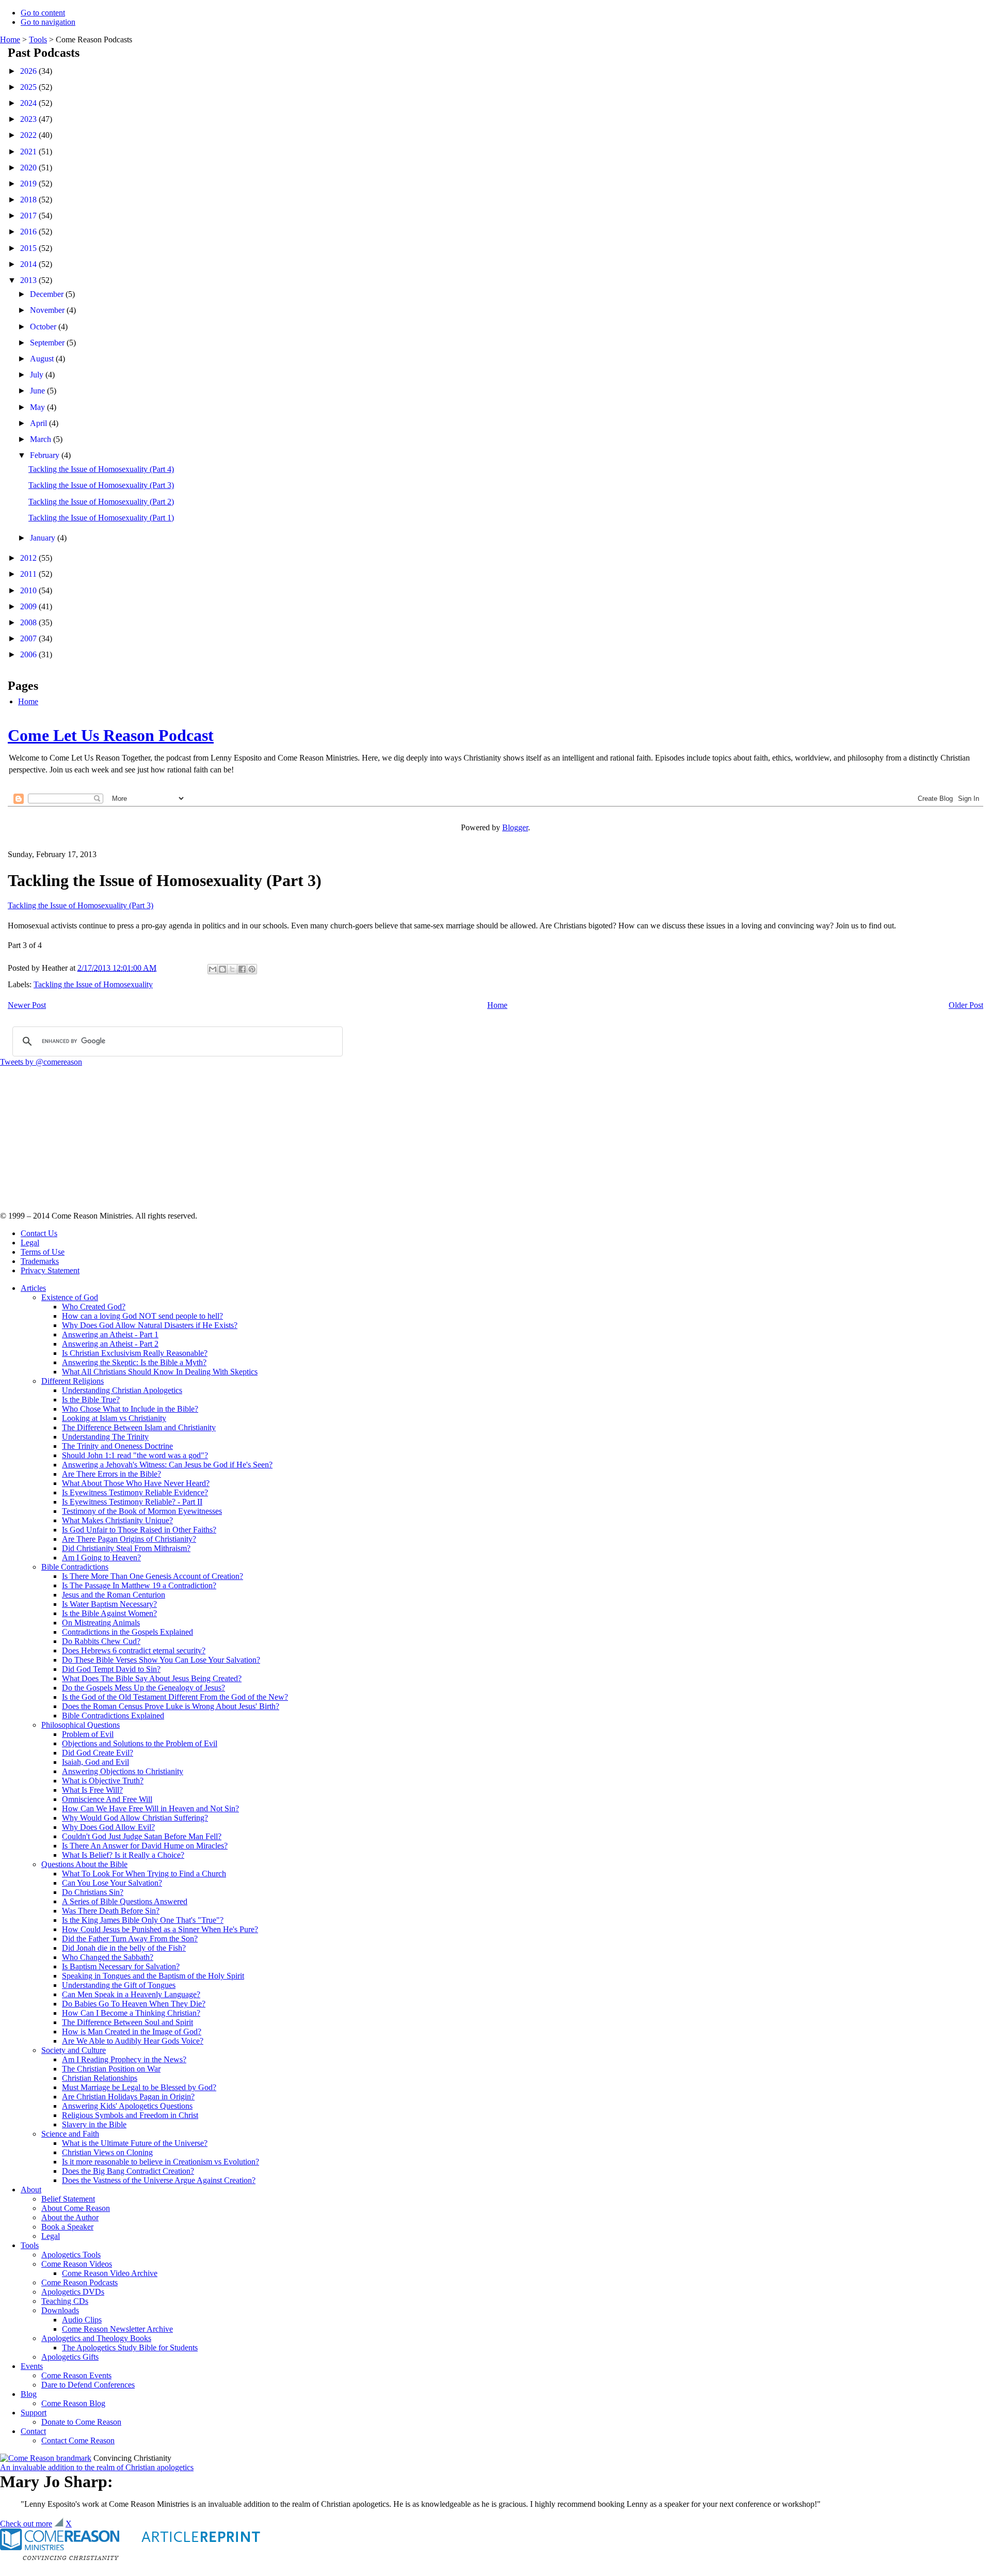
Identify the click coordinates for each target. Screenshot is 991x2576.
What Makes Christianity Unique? (117, 1520)
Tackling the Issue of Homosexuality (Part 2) (101, 502)
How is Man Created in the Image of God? (132, 2032)
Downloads (60, 2310)
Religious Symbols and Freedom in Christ (130, 2115)
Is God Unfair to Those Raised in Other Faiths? (139, 1530)
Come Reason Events (76, 2375)
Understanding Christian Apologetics (122, 1390)
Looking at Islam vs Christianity (114, 1418)
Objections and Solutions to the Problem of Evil (140, 1743)
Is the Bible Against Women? (109, 1613)
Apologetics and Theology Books (96, 2338)
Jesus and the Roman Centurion (114, 1595)
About (31, 2190)
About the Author (70, 2217)
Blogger (515, 827)
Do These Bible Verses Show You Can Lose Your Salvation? (161, 1660)
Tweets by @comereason (41, 1062)
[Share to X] (232, 969)
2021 (29, 152)
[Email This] (213, 969)
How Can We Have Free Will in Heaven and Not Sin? (150, 1808)
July (38, 375)
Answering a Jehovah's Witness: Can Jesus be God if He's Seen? (167, 1465)
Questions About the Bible (84, 1864)
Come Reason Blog (73, 2403)
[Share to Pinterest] (252, 969)
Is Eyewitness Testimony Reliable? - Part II (132, 1502)
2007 (29, 638)
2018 (29, 200)
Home (10, 39)
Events (32, 2366)
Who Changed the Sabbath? (108, 1957)
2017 (29, 216)
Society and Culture (74, 2050)
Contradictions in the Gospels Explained (127, 1632)
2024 (29, 103)
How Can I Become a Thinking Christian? (131, 2013)
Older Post (966, 1005)
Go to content (43, 13)
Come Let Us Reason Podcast (111, 735)
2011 (29, 574)
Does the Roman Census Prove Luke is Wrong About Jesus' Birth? (171, 1706)
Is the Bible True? (91, 1400)
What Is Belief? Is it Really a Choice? (123, 1855)
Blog (29, 2394)
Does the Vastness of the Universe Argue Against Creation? (159, 2180)
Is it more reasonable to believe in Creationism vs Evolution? (161, 2162)
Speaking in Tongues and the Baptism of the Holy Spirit (153, 1976)
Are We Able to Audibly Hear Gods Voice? (133, 2041)
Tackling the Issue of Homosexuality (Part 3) (101, 485)
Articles (33, 1288)
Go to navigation (48, 22)
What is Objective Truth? (103, 1781)
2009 (29, 606)
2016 (29, 232)
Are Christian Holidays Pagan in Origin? (128, 2097)
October (44, 327)
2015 (29, 248)
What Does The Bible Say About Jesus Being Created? (152, 1678)
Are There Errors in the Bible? (111, 1474)
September (48, 343)
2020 (29, 168)
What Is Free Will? (92, 1790)
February (46, 455)
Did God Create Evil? (98, 1753)
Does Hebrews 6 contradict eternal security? (134, 1650)
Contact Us (39, 1233)
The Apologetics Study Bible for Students (130, 2348)
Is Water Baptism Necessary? (109, 1604)
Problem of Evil (88, 1734)
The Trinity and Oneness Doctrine (117, 1446)
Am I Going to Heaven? (101, 1558)
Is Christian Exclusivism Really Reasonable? (135, 1353)
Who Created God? (94, 1307)
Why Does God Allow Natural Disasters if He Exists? (150, 1325)
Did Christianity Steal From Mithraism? (126, 1548)
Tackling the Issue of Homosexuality (93, 984)
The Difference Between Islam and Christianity (139, 1427)
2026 (29, 71)
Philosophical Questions (81, 1725)
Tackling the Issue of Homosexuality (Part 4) (101, 469)
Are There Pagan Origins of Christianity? (129, 1539)
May (38, 407)
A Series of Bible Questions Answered (125, 1901)
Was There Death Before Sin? (111, 1911)
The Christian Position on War (111, 2069)
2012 (29, 558)
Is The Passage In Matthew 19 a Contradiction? (139, 1585)
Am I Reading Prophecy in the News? (124, 2059)
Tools (38, 39)
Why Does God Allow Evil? (108, 1827)
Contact (33, 2431)
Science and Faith (70, 2134)
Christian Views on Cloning (107, 2152)
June (38, 391)
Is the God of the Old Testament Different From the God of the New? (175, 1697)
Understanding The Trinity (105, 1437)
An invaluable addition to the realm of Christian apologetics (97, 2467)
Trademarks (40, 1261)
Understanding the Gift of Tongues (119, 1985)
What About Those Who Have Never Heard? (136, 1483)
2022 (29, 135)
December (48, 294)
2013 (29, 280)
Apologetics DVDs (73, 2292)
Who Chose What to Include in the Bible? (130, 1409)
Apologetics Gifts (70, 2357)
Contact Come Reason (78, 2440)
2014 (29, 264)
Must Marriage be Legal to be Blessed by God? (139, 2087)
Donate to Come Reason (81, 2422)
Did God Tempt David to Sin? (111, 1669)
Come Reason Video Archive (110, 2273)
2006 (29, 654)
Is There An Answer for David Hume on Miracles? (145, 1846)
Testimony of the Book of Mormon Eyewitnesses (142, 1511)
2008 (29, 622)
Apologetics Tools (71, 2255)
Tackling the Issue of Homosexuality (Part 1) (101, 518)
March (42, 439)
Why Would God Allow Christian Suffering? (135, 1818)
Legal (30, 1243)
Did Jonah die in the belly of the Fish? (124, 1948)
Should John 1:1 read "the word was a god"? (135, 1455)
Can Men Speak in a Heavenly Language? (131, 1994)
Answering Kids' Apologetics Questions (127, 2106)
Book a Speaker (67, 2227)
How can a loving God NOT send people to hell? (142, 1316)
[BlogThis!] (222, 969)
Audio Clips (82, 2320)
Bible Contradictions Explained (113, 1716)
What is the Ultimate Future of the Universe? (135, 2143)
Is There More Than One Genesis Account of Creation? (153, 1576)
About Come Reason (76, 2208)
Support (34, 2413)
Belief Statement (68, 2199)
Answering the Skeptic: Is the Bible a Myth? (134, 1362)
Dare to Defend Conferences (88, 2385)
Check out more (26, 2524)
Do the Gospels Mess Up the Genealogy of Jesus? (143, 1688)
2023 (29, 119)
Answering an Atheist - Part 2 (110, 1344)
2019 (29, 184)
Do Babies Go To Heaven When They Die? (134, 2004)
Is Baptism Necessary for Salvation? (121, 1966)
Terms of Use (43, 1252)
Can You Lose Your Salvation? (112, 1883)
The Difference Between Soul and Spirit (127, 2022)
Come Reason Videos (77, 2264)
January (44, 538)
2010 (29, 590)
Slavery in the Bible (94, 2124)
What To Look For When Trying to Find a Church (144, 1874)
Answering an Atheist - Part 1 (110, 1334)
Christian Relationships (100, 2078)
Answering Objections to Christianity (123, 1771)
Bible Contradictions (75, 1567)
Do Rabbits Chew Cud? (101, 1641)
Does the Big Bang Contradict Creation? (128, 2171)
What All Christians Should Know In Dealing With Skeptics (160, 1372)
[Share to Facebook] (242, 969)
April (39, 423)
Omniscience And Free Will (107, 1799)
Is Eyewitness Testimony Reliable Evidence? (135, 1492)
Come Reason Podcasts (79, 2282)
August (43, 359)
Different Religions (73, 1381)
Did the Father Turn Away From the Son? (130, 1939)
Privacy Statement (50, 1270)
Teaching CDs (65, 2301)
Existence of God (70, 1297)
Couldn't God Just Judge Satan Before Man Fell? (142, 1836)
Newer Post (27, 1005)
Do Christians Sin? (93, 1892)
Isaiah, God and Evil (95, 1762)
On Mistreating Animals (101, 1623)
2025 (29, 87)
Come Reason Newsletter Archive (117, 2329)
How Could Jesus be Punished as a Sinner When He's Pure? (160, 1929)
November (48, 310)
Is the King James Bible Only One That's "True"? (143, 1920)
